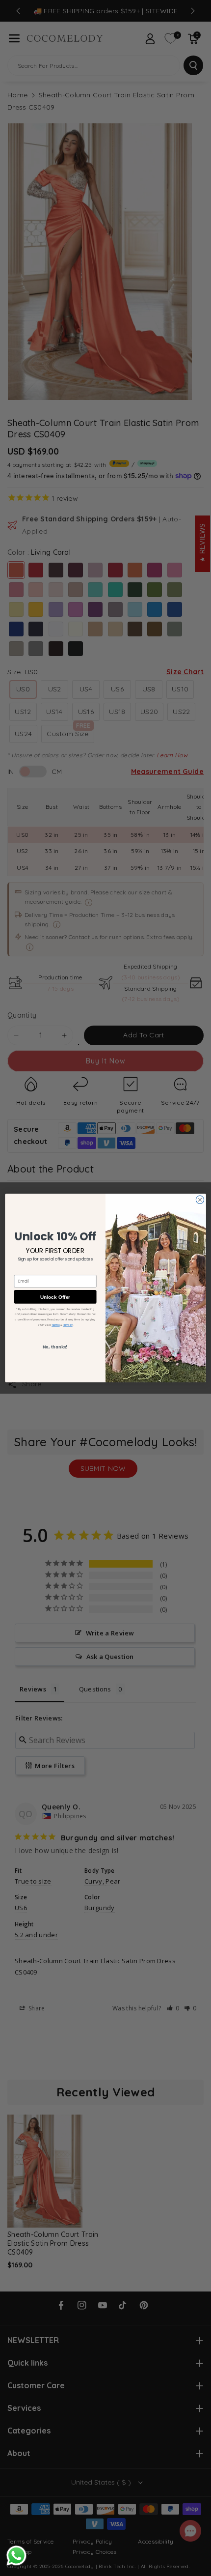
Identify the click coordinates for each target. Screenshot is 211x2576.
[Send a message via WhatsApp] (16, 2556)
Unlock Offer (55, 1297)
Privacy (67, 1325)
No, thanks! (55, 1347)
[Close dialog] (200, 1200)
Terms (55, 1325)
